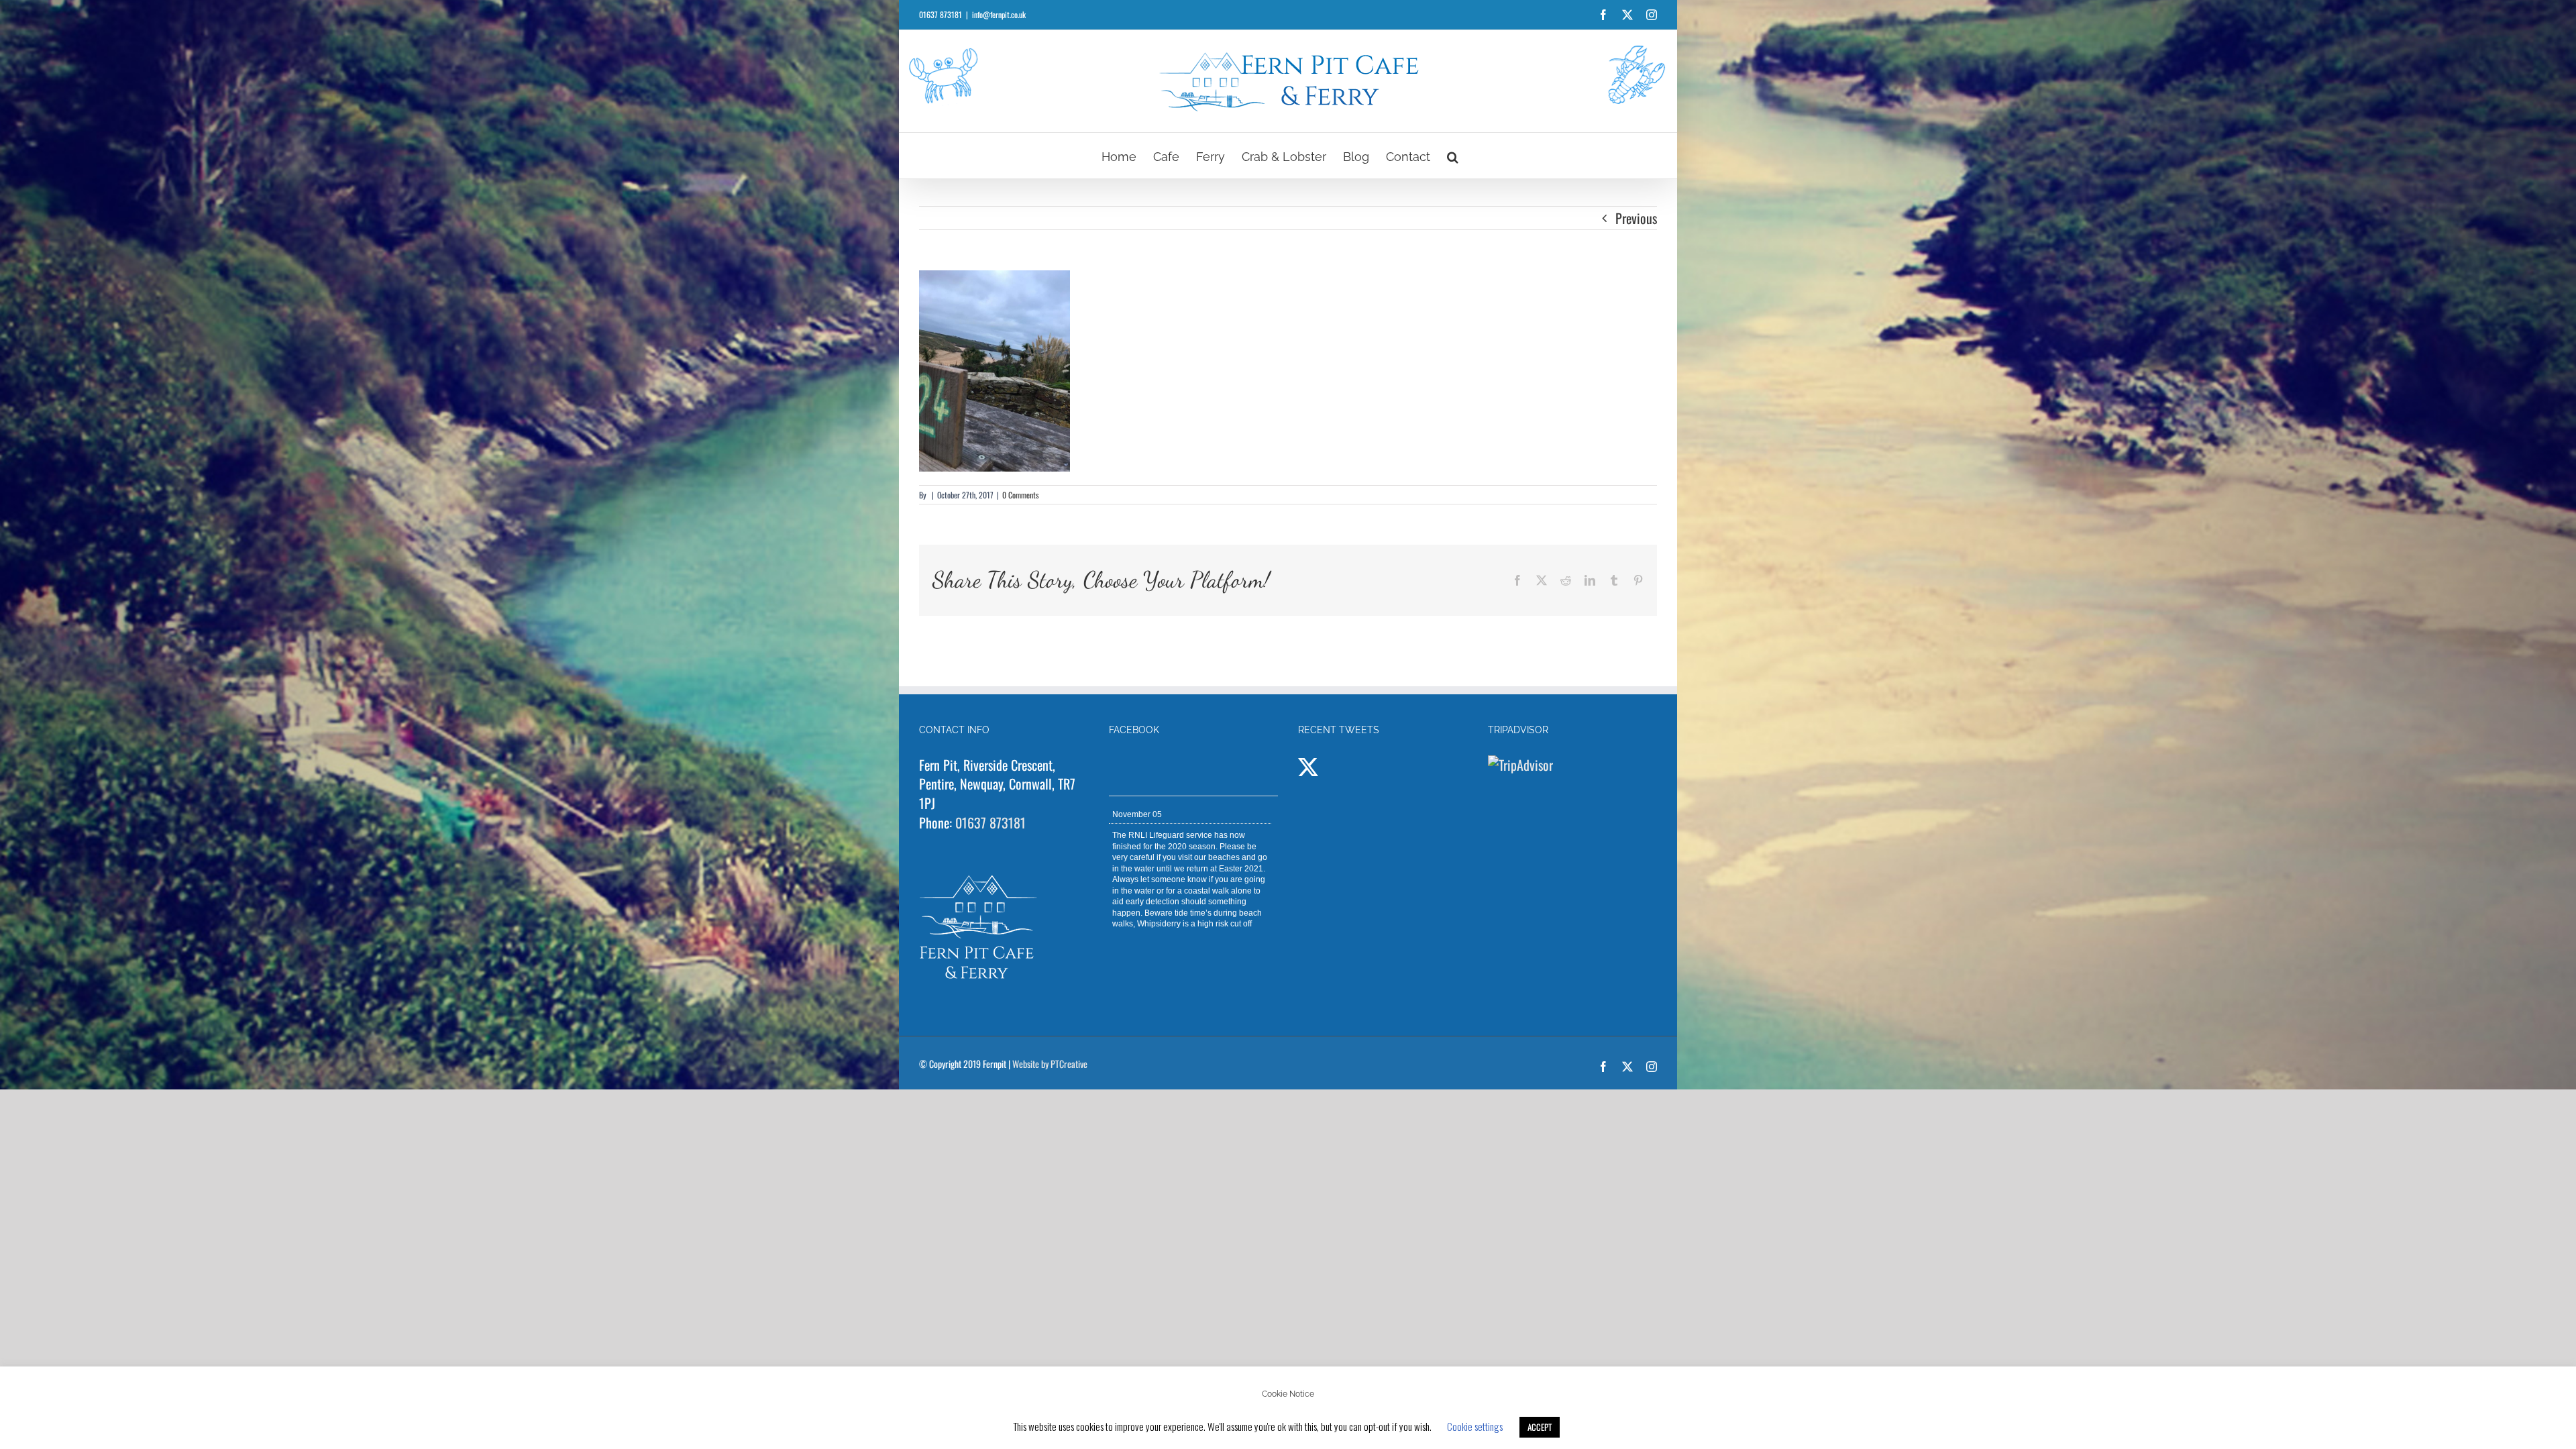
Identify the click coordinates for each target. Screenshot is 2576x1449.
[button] (1453, 156)
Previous (1636, 218)
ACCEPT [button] (1540, 1427)
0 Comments (1020, 495)
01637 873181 (990, 822)
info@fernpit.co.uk (999, 14)
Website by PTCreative (1050, 1064)
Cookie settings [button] (1475, 1426)
